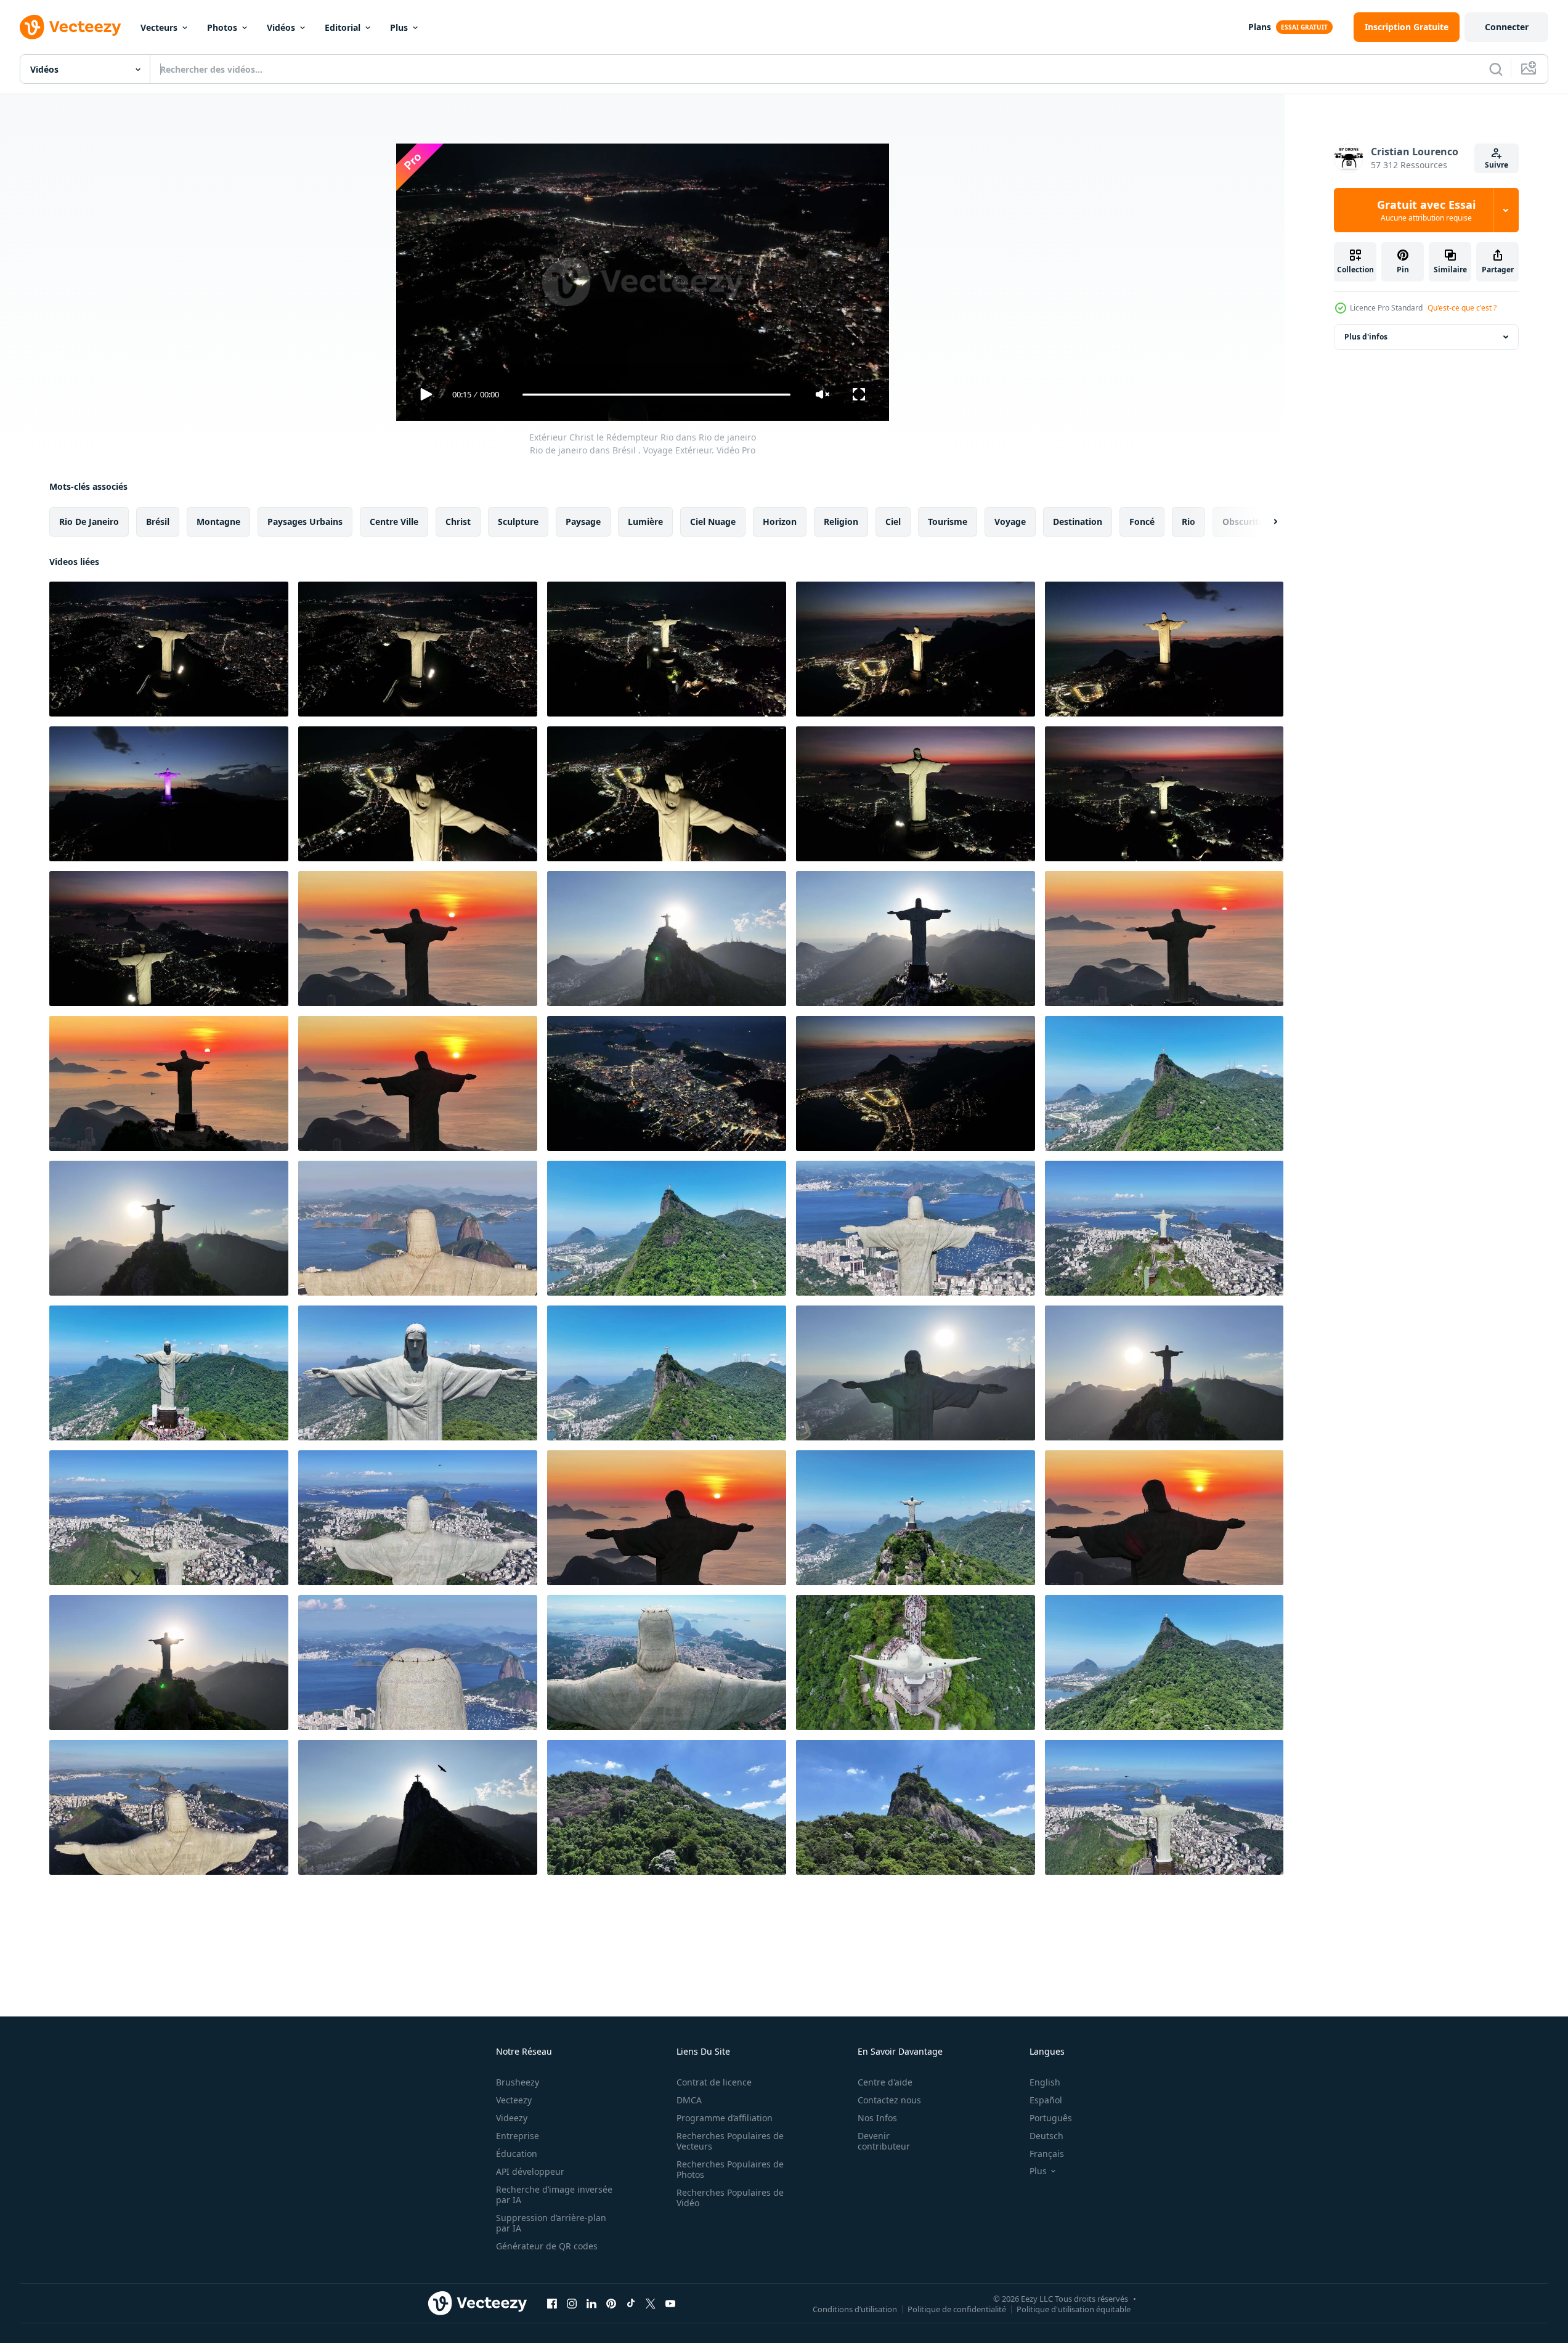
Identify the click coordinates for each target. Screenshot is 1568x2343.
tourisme (948, 522)
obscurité (1243, 522)
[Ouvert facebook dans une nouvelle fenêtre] (552, 2303)
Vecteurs (159, 27)
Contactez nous (889, 2100)
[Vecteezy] (70, 27)
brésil (158, 522)
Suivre (1497, 165)
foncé (1142, 522)
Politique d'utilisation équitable (1074, 2308)
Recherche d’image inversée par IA (554, 2195)
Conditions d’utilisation (855, 2308)
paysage (583, 522)
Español (1046, 2100)
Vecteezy (514, 2100)
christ (458, 522)
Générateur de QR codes (547, 2246)
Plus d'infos (1366, 337)
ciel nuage (713, 522)
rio (1188, 522)
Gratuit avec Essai (1426, 210)
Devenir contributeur (884, 2141)
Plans (1260, 27)
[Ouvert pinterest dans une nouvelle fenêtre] (611, 2303)
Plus (399, 27)
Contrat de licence (714, 2082)
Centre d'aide (885, 2082)
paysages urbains (305, 522)
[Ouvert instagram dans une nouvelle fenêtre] (572, 2303)
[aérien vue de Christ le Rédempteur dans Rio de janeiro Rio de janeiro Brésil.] (916, 649)
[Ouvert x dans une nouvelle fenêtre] (651, 2303)
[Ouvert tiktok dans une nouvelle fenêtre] (631, 2303)
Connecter (1507, 27)
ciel (893, 522)
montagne (218, 522)
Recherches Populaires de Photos (730, 2169)
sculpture (518, 522)
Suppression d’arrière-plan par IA (551, 2223)
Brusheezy (518, 2082)
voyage (1010, 522)
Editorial (343, 27)
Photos (222, 27)
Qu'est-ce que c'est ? (1462, 308)
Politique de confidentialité (957, 2308)
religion (841, 522)
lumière (645, 522)
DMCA (689, 2100)
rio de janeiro (89, 522)
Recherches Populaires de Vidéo (730, 2198)
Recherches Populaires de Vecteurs (730, 2141)
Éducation (517, 2154)
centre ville (394, 522)
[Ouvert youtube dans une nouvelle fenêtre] (670, 2303)
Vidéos (281, 27)
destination (1078, 522)
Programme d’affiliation (725, 2118)
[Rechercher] (1496, 69)
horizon (780, 522)
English (1045, 2082)
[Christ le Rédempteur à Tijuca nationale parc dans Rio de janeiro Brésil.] (1164, 1083)
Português (1051, 2118)
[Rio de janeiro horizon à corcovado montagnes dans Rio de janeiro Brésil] (1164, 1663)
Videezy (512, 2118)
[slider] (656, 395)
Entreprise (518, 2136)
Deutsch (1046, 2136)
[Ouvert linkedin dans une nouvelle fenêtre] (591, 2303)
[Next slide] (1265, 522)
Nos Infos (877, 2118)
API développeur (530, 2171)
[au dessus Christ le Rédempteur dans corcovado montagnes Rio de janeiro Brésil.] (667, 1373)
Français (1047, 2154)
